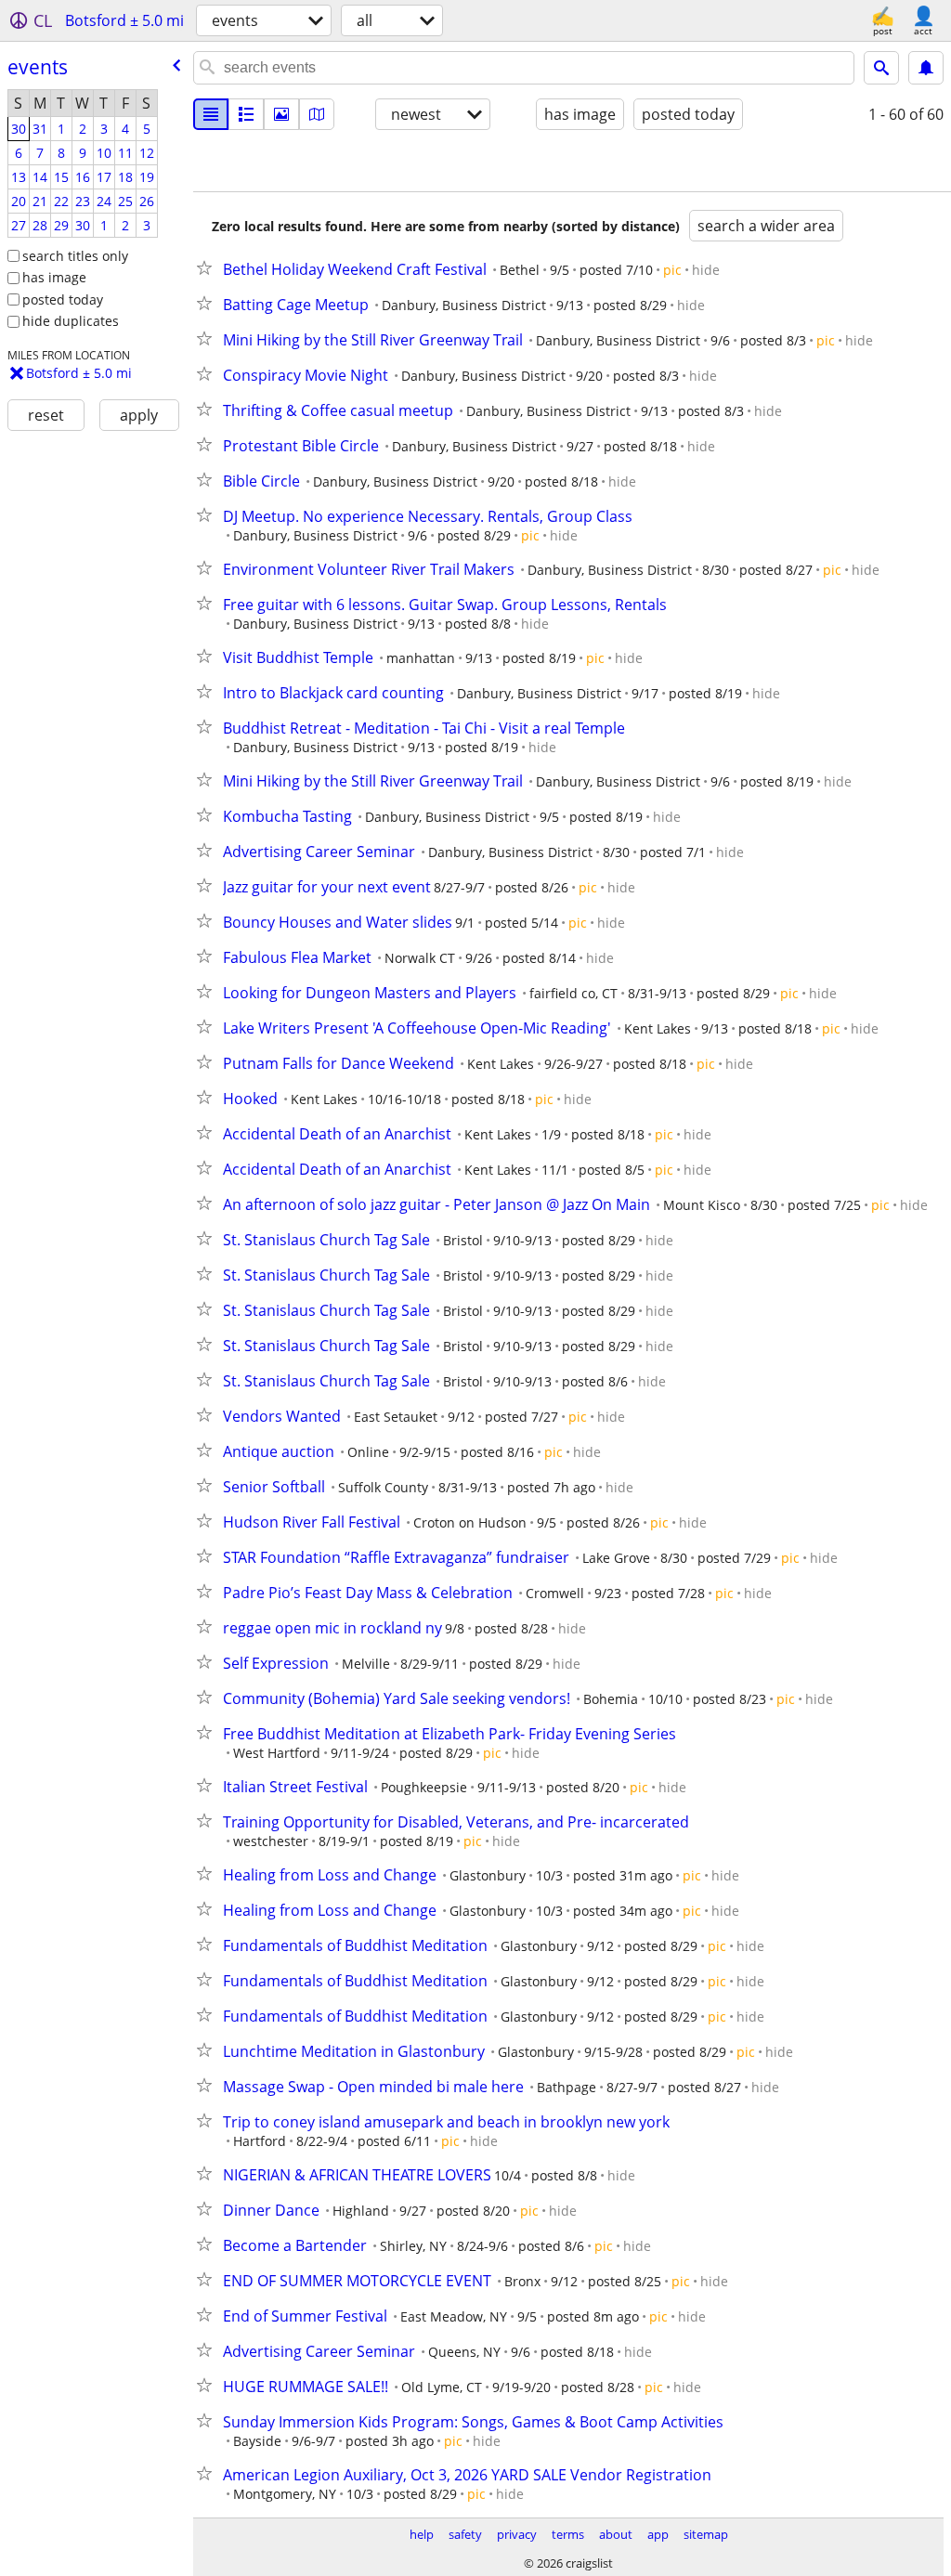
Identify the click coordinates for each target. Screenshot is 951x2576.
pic (672, 270)
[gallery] (281, 114)
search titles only (75, 256)
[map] (317, 114)
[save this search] (926, 68)
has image (54, 277)
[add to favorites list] (208, 267)
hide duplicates (71, 321)
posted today (63, 299)
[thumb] (246, 114)
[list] (211, 114)
